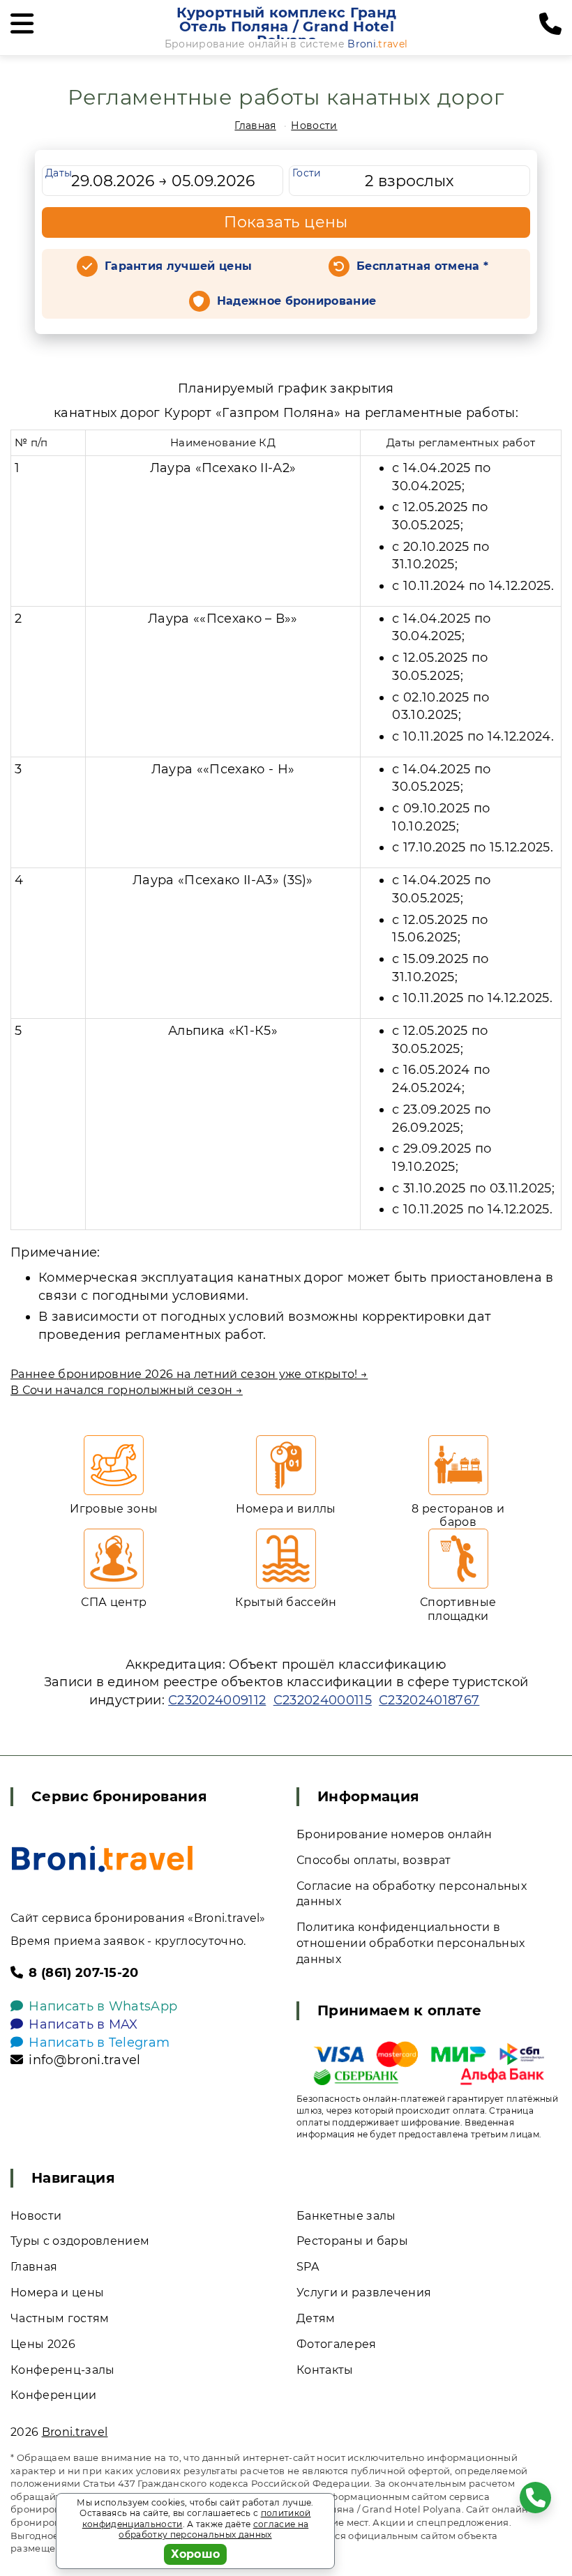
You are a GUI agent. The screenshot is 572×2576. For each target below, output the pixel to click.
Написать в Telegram (99, 2043)
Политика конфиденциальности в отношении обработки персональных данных (411, 1943)
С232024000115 (323, 1700)
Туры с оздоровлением (80, 2241)
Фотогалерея (337, 2344)
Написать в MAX (83, 2024)
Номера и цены (57, 2293)
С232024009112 (217, 1700)
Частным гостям (60, 2318)
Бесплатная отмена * (422, 266)
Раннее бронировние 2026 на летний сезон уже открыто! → (189, 1374)
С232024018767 (429, 1700)
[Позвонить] (550, 24)
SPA (308, 2267)
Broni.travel (75, 2432)
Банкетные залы (346, 2216)
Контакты (325, 2370)
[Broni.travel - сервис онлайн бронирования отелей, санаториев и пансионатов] (102, 1859)
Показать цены (286, 222)
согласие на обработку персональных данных (213, 2530)
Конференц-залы (62, 2370)
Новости (314, 126)
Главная (255, 126)
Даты (59, 173)
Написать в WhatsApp (103, 2006)
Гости (307, 173)
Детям (316, 2318)
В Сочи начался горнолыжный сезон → (127, 1390)
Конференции (54, 2395)
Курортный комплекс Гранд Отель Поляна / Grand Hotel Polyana (286, 26)
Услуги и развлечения (364, 2293)
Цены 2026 (43, 2344)
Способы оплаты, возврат (374, 1860)
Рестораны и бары (352, 2241)
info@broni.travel (84, 2060)
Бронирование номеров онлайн (394, 1834)
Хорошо (196, 2554)
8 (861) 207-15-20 (83, 1973)
